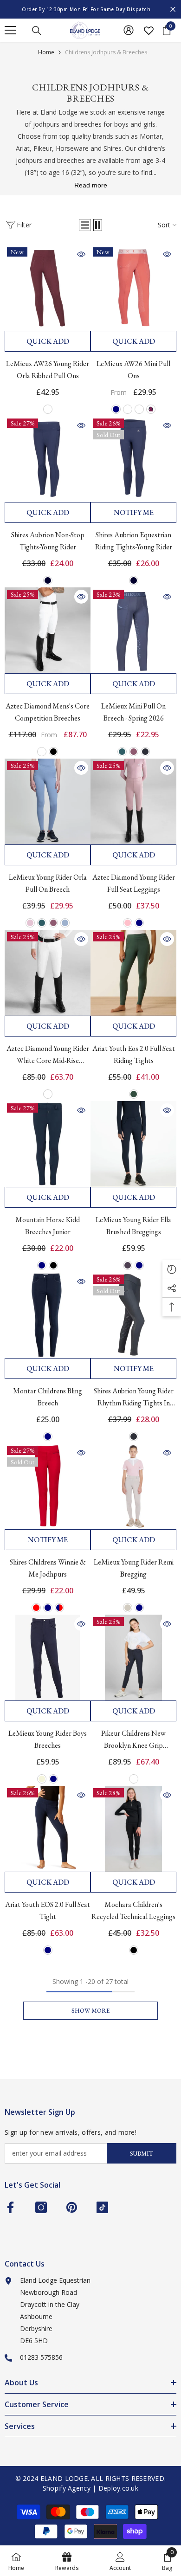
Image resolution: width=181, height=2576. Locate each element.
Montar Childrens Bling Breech (48, 1397)
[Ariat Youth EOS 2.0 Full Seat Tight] (48, 1829)
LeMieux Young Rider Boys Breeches (48, 1739)
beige (42, 1779)
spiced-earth (128, 409)
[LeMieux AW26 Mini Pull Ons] (133, 288)
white (42, 752)
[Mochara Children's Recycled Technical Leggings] (133, 1829)
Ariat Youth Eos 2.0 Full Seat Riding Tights (134, 1054)
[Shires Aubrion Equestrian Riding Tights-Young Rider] (133, 459)
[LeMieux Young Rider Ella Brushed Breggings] (133, 1144)
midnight (48, 580)
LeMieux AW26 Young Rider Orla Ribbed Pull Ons (48, 370)
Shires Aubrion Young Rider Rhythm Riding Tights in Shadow (134, 1397)
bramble (48, 409)
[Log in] (129, 30)
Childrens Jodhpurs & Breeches (106, 52)
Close (173, 10)
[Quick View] (81, 254)
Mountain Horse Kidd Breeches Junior (48, 1226)
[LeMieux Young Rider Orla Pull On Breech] (48, 802)
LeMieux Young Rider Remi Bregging (134, 1568)
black (53, 752)
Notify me (134, 512)
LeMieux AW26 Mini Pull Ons (133, 370)
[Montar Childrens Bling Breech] (48, 1315)
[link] (120, 2561)
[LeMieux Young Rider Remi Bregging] (133, 1486)
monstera (134, 1094)
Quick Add (48, 341)
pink (128, 923)
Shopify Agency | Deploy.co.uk (90, 2488)
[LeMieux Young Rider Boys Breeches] (48, 1658)
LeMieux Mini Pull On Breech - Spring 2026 (133, 712)
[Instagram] (41, 2207)
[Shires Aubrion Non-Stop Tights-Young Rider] (48, 459)
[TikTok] (102, 2207)
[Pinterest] (72, 2207)
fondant (30, 923)
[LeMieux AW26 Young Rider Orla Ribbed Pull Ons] (48, 288)
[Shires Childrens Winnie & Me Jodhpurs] (48, 1486)
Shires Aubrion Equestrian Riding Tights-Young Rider (134, 541)
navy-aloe (139, 409)
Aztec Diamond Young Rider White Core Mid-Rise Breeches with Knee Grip (48, 1055)
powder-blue (65, 923)
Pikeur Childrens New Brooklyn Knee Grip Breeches (133, 1740)
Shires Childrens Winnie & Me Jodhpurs (48, 1568)
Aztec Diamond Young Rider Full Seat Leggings (134, 883)
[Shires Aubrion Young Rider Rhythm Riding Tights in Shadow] (133, 1315)
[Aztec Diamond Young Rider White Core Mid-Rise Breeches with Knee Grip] (48, 973)
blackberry (151, 409)
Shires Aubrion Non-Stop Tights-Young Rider (48, 541)
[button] (85, 225)
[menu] (10, 30)
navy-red (59, 1608)
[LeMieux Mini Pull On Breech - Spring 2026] (133, 630)
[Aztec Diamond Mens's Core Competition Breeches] (48, 630)
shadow (145, 752)
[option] (90, 9)
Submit (142, 2154)
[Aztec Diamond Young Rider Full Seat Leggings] (133, 802)
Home (46, 52)
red (36, 1608)
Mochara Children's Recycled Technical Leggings (133, 1910)
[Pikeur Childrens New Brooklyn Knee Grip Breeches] (133, 1658)
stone (128, 1608)
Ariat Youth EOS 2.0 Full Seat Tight (48, 1910)
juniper (128, 1265)
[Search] (37, 31)
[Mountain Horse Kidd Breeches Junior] (48, 1144)
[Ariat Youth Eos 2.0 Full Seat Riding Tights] (133, 973)
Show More (90, 2011)
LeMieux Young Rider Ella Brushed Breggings (133, 1226)
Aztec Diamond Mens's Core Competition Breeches (48, 712)
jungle (122, 752)
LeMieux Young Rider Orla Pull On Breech (48, 883)
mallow (134, 752)
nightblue (134, 1779)
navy (116, 409)
